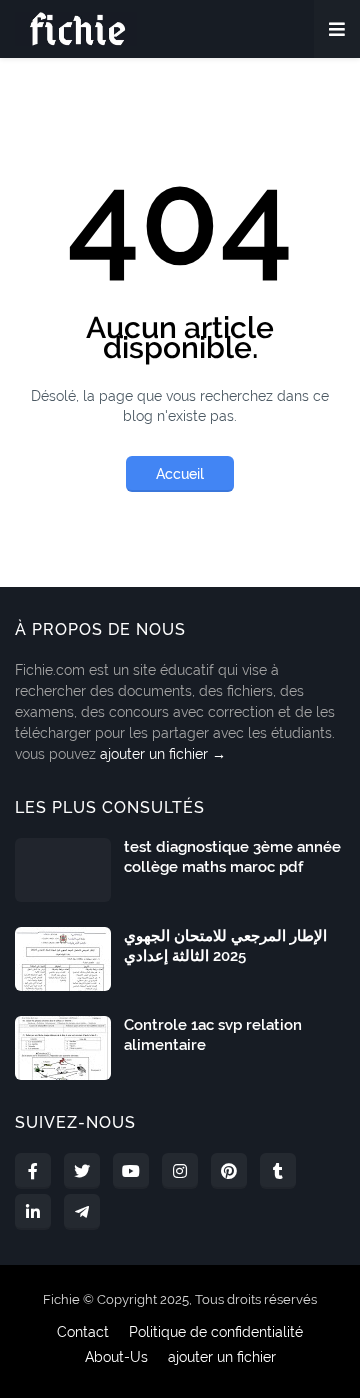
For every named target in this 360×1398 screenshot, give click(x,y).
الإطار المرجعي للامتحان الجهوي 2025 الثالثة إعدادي (225, 946)
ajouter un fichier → (163, 754)
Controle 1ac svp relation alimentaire (213, 1035)
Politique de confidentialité (216, 1332)
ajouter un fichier (222, 1357)
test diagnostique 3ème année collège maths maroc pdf (232, 857)
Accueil (180, 474)
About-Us (116, 1357)
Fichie (61, 1299)
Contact (83, 1332)
